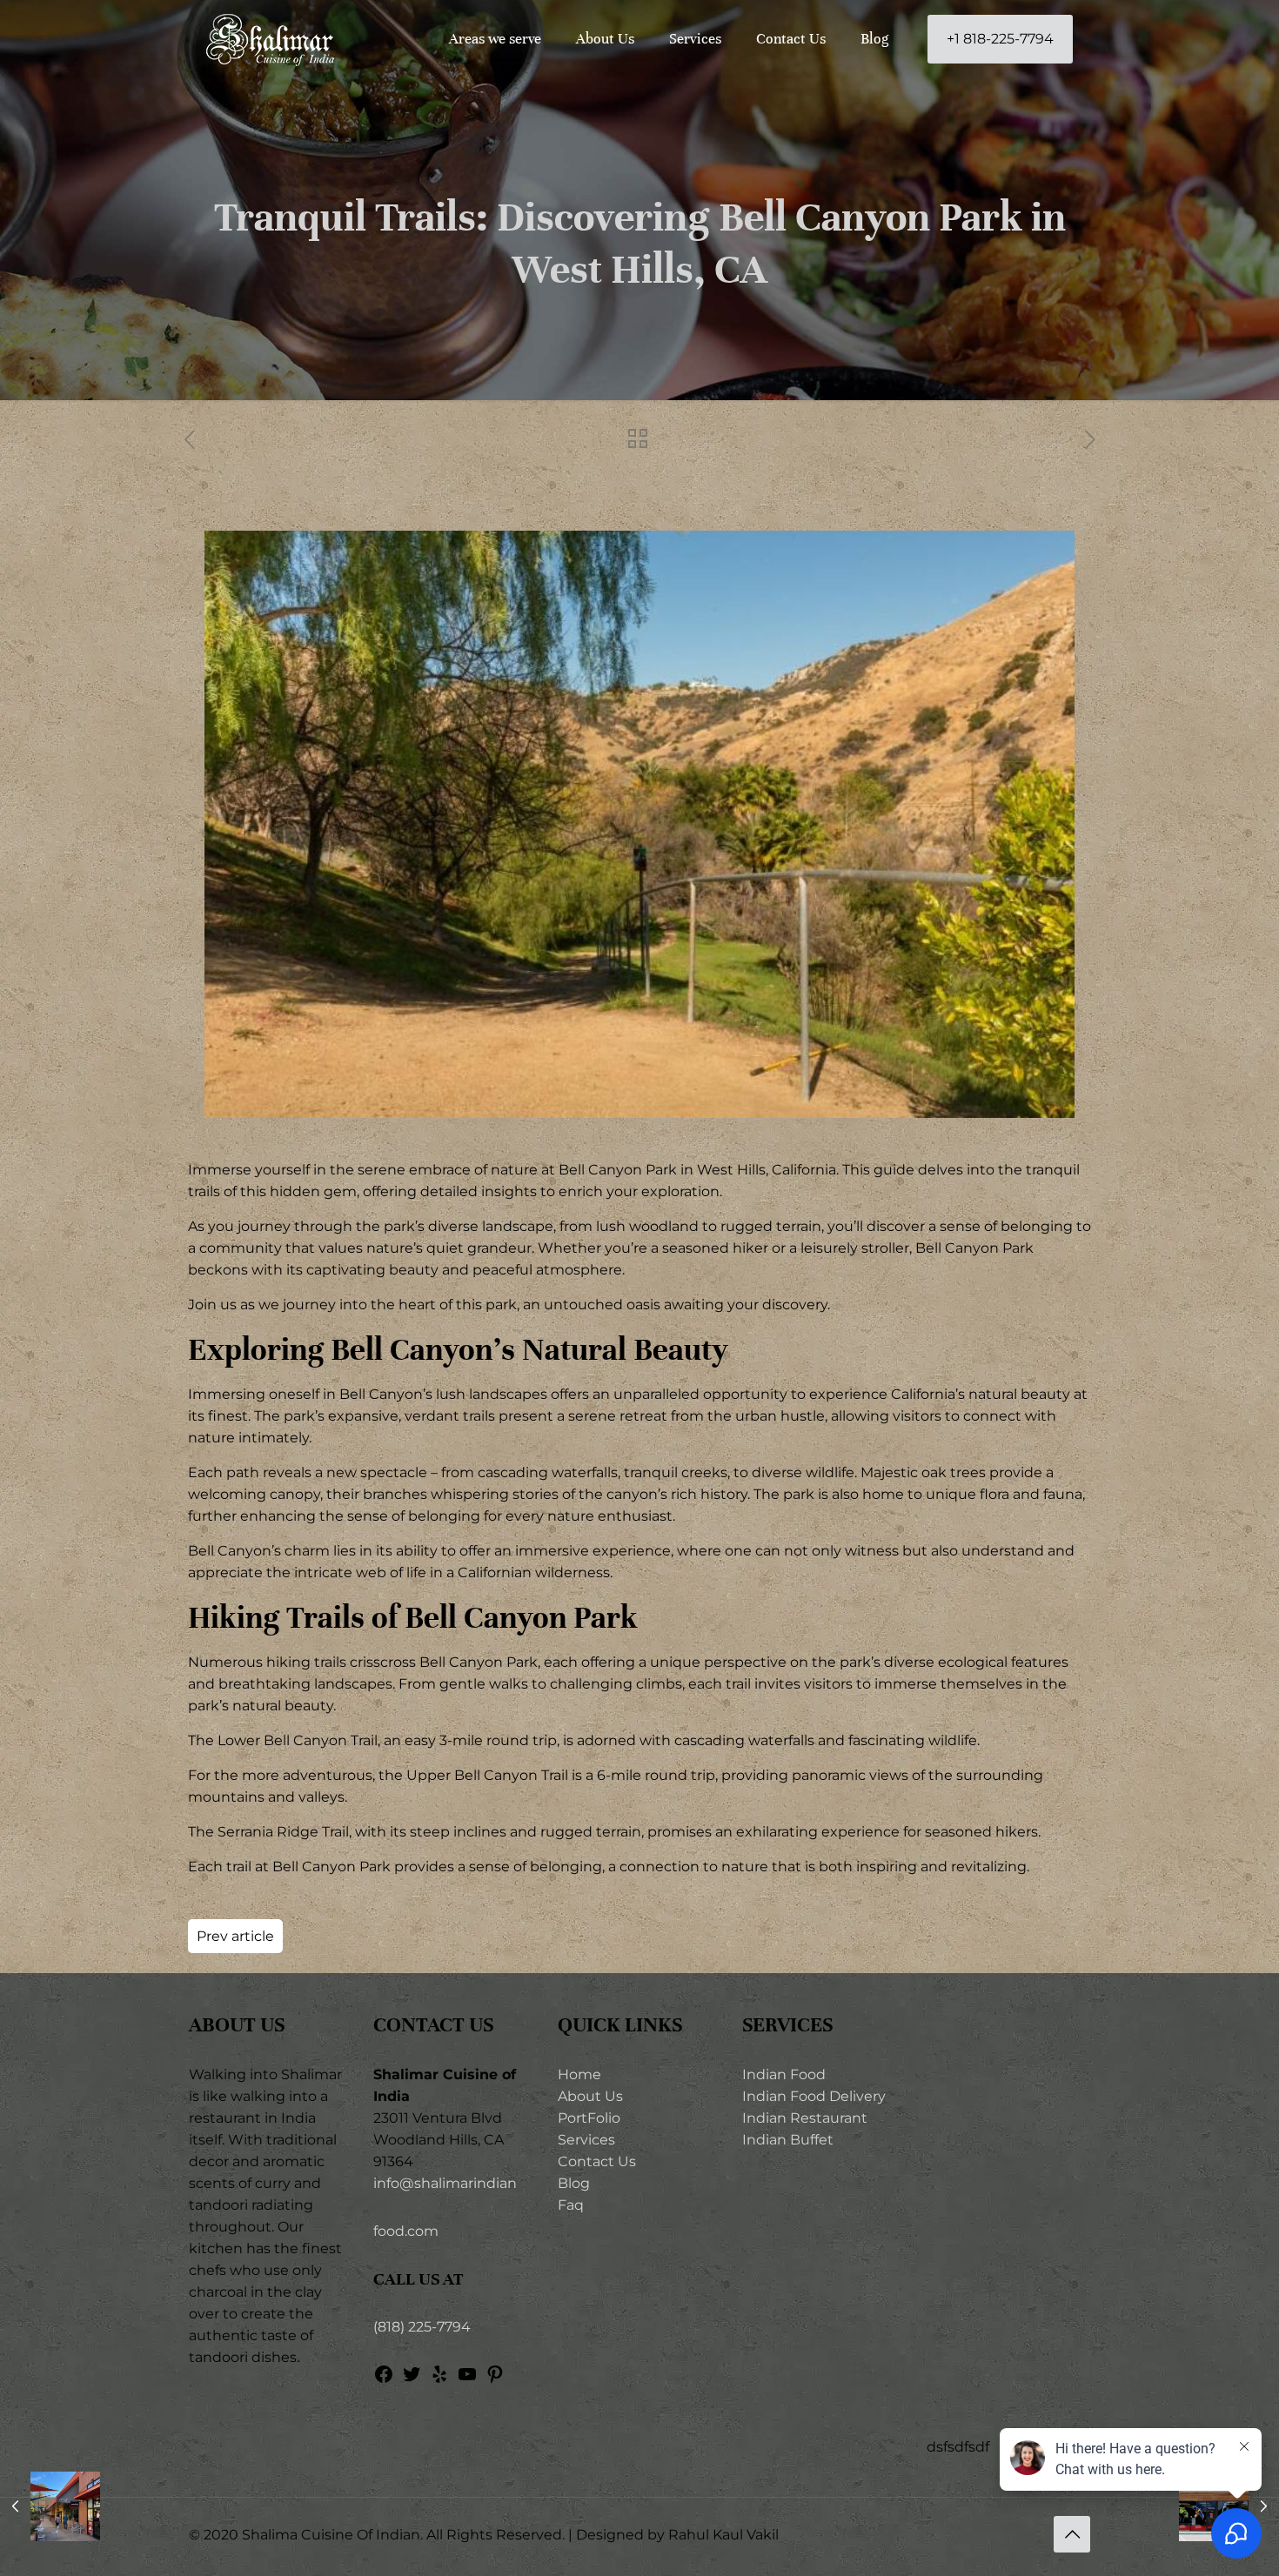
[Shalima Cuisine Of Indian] (270, 39)
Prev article (235, 1936)
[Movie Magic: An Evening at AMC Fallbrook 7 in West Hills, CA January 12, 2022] (50, 2506)
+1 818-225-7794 (1000, 39)
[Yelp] (439, 2380)
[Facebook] (384, 2380)
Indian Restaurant (805, 2118)
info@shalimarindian (445, 2183)
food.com (406, 2231)
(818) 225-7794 (422, 2327)
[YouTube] (467, 2380)
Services (586, 2140)
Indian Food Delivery (814, 2096)
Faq (571, 2205)
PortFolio (589, 2118)
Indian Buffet (788, 2140)
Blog (574, 2183)
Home (579, 2074)
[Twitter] (412, 2380)
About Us (590, 2096)
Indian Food (784, 2074)
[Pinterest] (495, 2380)
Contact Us (597, 2161)
